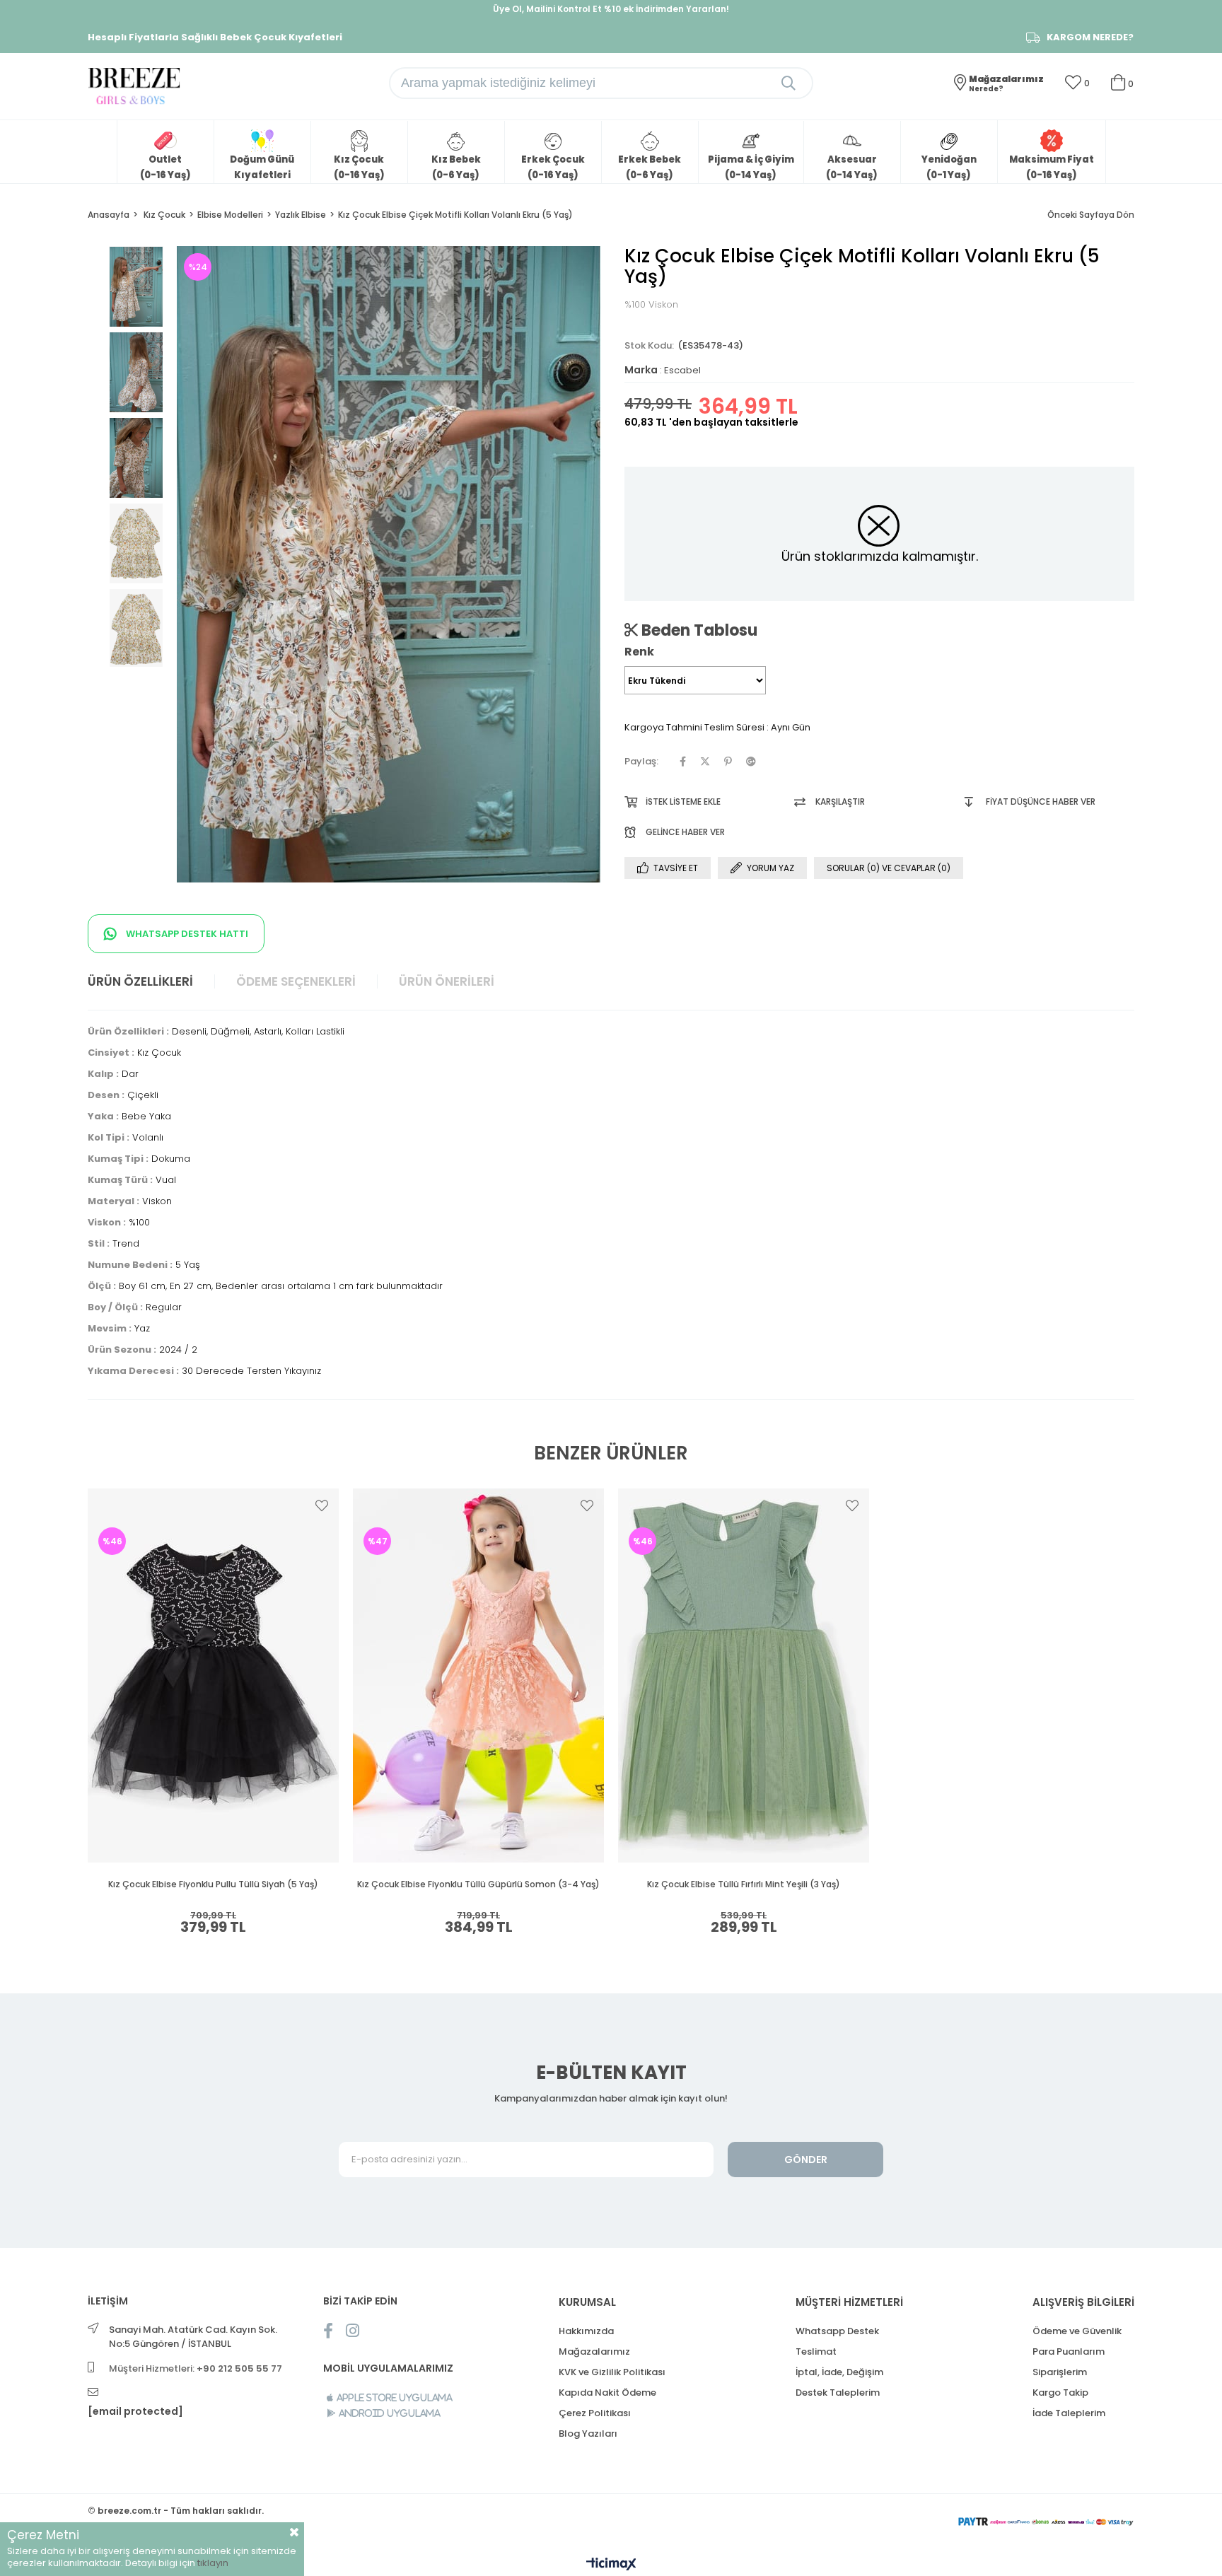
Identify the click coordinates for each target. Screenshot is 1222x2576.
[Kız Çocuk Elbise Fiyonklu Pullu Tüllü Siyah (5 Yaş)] (213, 1675)
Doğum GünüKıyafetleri (262, 167)
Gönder (806, 2160)
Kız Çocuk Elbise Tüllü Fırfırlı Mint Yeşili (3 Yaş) (744, 1884)
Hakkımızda (586, 2331)
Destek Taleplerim (838, 2393)
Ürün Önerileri (447, 981)
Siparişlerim (1060, 2372)
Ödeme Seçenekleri (296, 981)
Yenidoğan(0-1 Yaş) (949, 167)
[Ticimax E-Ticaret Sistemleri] (611, 2565)
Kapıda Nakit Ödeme (607, 2393)
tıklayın (213, 2563)
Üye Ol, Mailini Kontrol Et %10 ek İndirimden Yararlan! (611, 9)
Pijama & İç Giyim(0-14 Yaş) (751, 167)
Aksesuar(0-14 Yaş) (852, 167)
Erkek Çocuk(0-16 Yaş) (553, 167)
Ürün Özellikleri (140, 981)
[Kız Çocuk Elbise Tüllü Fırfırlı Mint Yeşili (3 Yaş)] (744, 1675)
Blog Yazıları (588, 2434)
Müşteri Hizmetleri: (196, 2368)
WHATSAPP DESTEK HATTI (186, 934)
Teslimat (816, 2351)
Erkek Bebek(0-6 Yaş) (650, 167)
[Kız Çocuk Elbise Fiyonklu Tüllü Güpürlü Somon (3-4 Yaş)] (478, 1675)
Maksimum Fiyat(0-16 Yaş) (1052, 167)
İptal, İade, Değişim (839, 2372)
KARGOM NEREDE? (1090, 37)
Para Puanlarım (1069, 2351)
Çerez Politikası (595, 2413)
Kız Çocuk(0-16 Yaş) (359, 167)
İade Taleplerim (1069, 2413)
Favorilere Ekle (322, 1505)
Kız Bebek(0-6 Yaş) (456, 167)
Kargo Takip (1060, 2393)
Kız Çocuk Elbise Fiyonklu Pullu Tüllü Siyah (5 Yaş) (213, 1884)
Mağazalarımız (594, 2351)
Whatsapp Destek (837, 2331)
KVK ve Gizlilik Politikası (612, 2372)
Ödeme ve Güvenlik (1077, 2331)
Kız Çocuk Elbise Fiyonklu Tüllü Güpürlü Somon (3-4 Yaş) (478, 1884)
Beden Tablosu (698, 630)
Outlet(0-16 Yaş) (165, 167)
